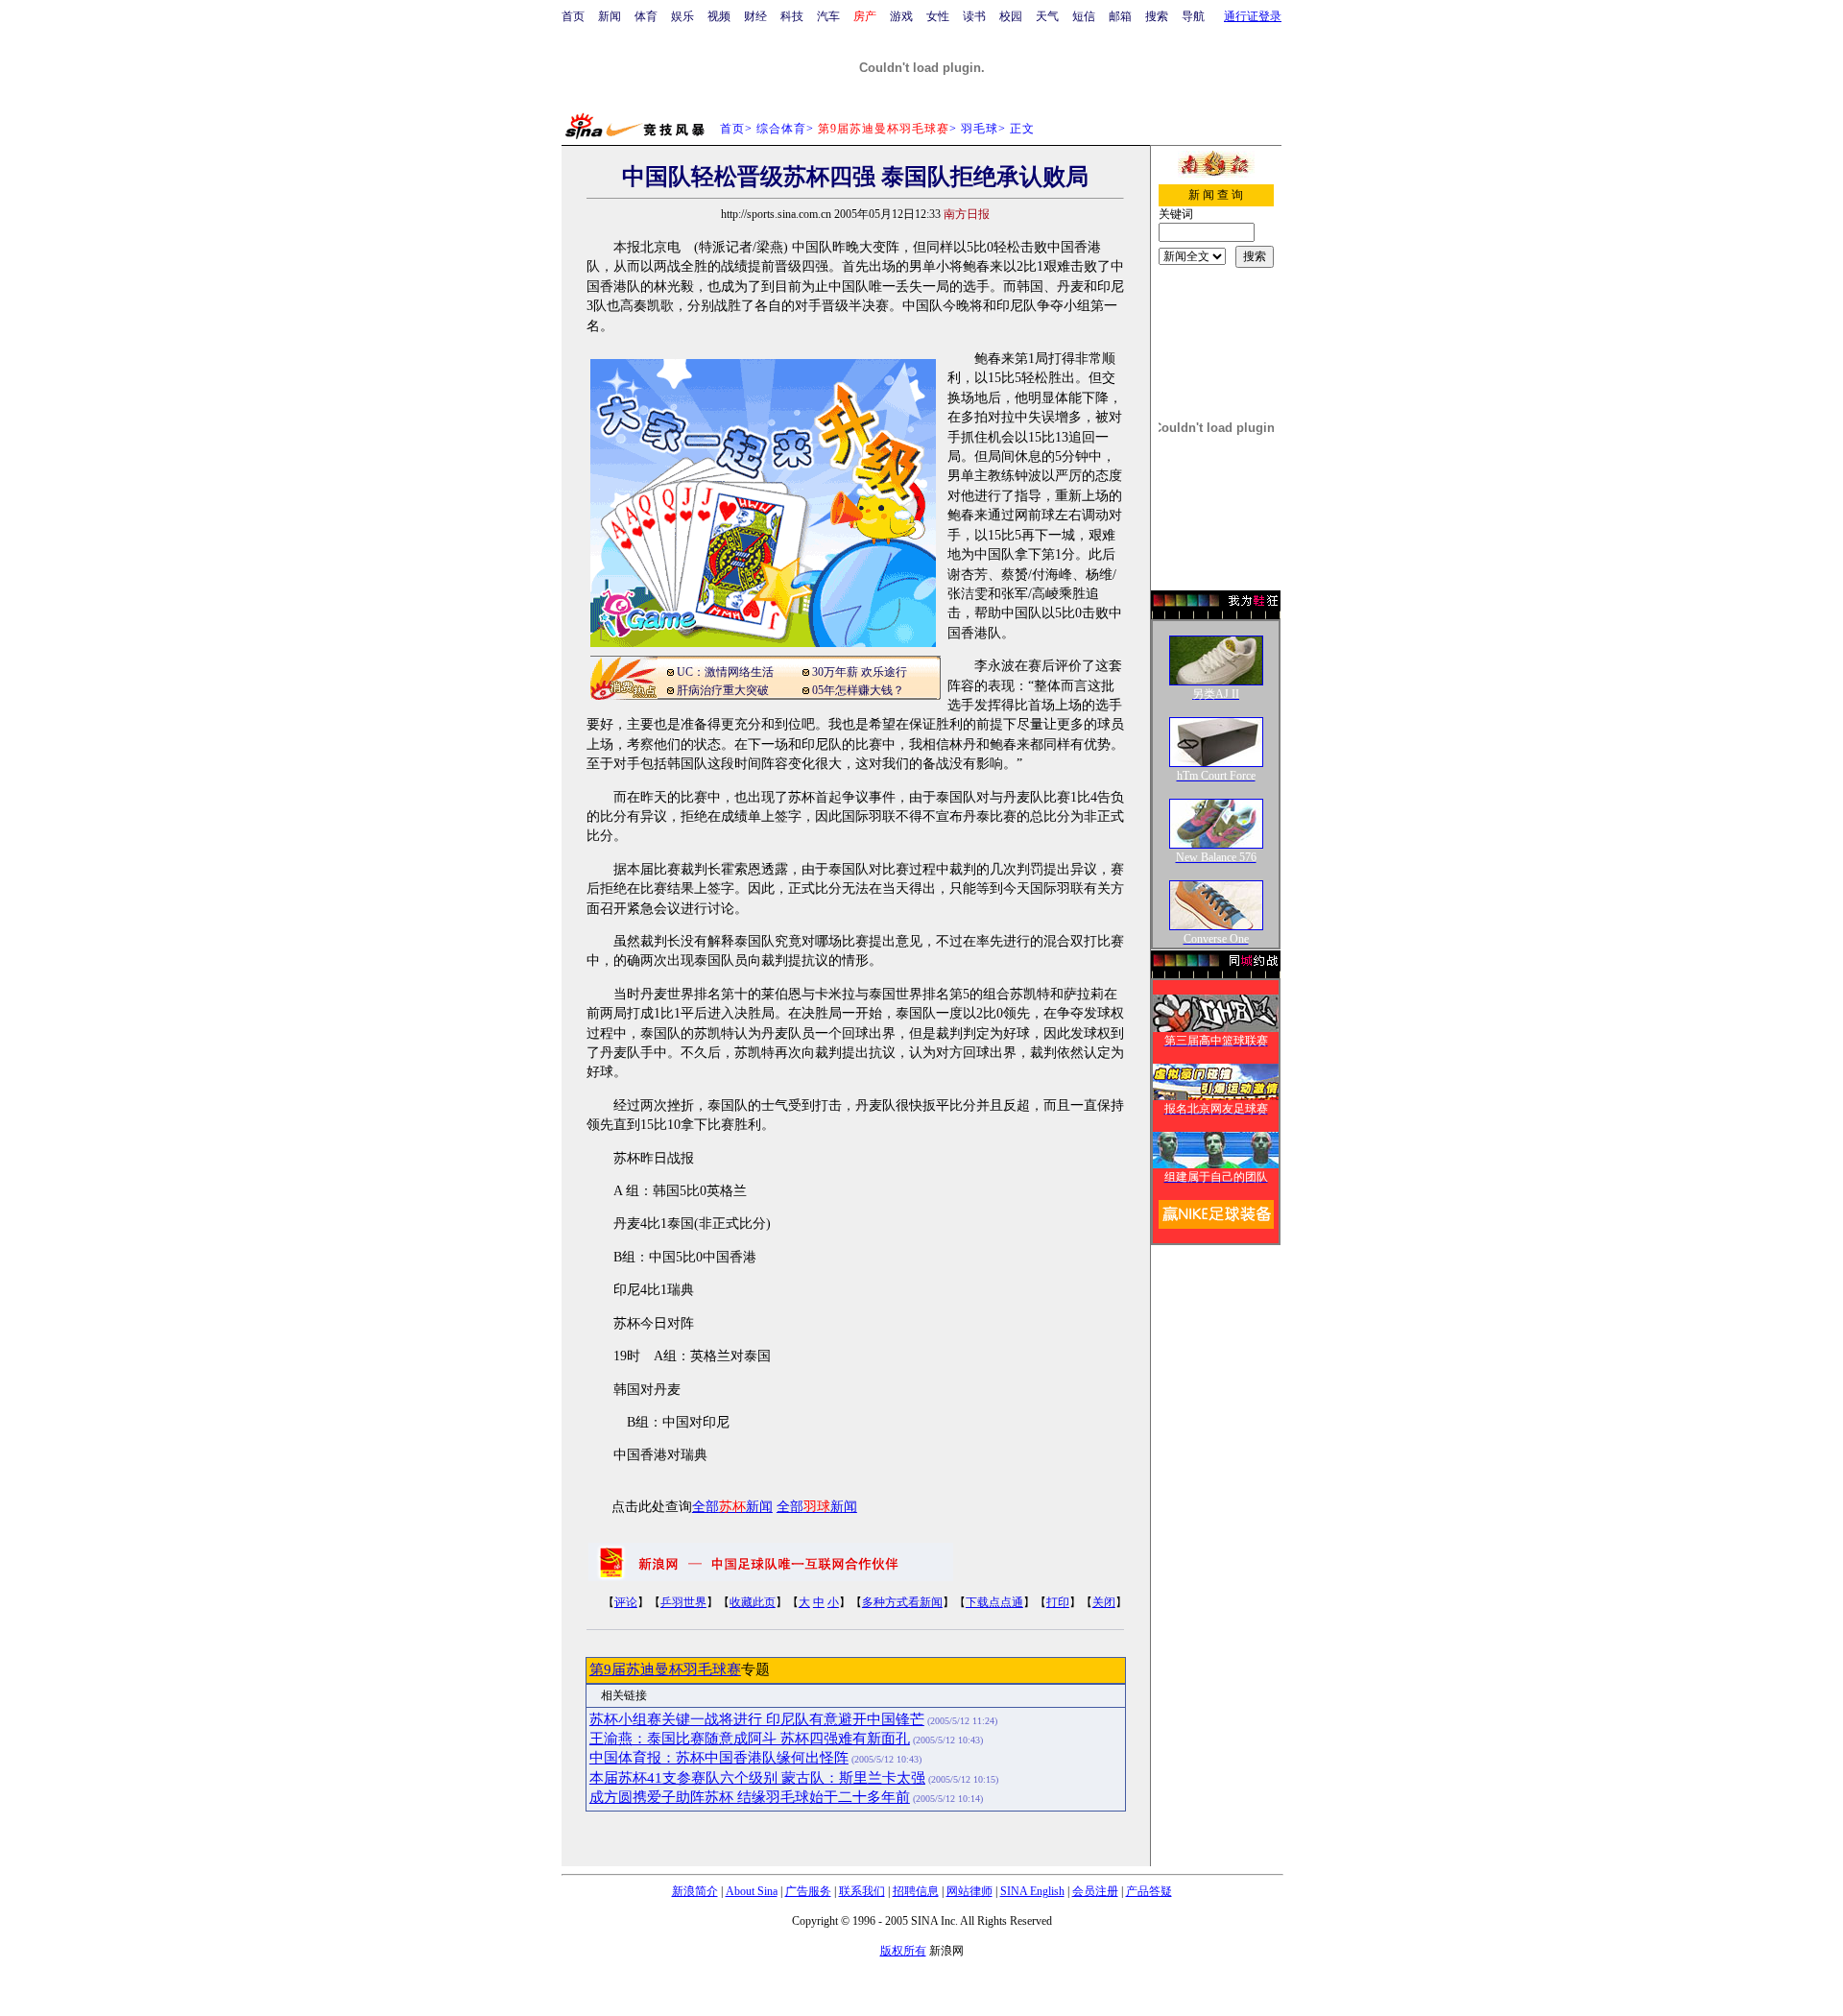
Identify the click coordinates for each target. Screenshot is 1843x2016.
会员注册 (1095, 1891)
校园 (1011, 16)
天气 (1047, 16)
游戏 (901, 16)
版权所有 (903, 1951)
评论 (626, 1602)
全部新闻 (732, 1507)
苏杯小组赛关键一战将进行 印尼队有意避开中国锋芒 (757, 1719)
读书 (974, 16)
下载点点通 (994, 1602)
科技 (792, 16)
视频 (719, 16)
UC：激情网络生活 (725, 672)
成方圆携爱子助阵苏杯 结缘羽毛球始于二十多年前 (750, 1797)
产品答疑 (1149, 1891)
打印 (1058, 1602)
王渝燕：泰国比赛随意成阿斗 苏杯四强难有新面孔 (750, 1739)
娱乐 (682, 16)
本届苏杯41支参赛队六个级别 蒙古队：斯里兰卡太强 (757, 1778)
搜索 (1157, 16)
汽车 (828, 16)
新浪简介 (695, 1891)
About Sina (752, 1891)
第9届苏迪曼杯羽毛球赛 (665, 1669)
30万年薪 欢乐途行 (860, 672)
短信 (1084, 16)
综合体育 (781, 129)
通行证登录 (1253, 16)
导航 (1193, 16)
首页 (573, 16)
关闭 (1104, 1602)
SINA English (1032, 1891)
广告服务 (808, 1891)
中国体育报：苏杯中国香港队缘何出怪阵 (719, 1758)
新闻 (610, 16)
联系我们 (862, 1891)
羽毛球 (980, 129)
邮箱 (1120, 16)
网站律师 (969, 1891)
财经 (755, 16)
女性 (938, 16)
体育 (646, 16)
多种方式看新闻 (902, 1602)
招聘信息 (916, 1891)
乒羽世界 (683, 1602)
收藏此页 (753, 1602)
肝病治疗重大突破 (723, 690)
